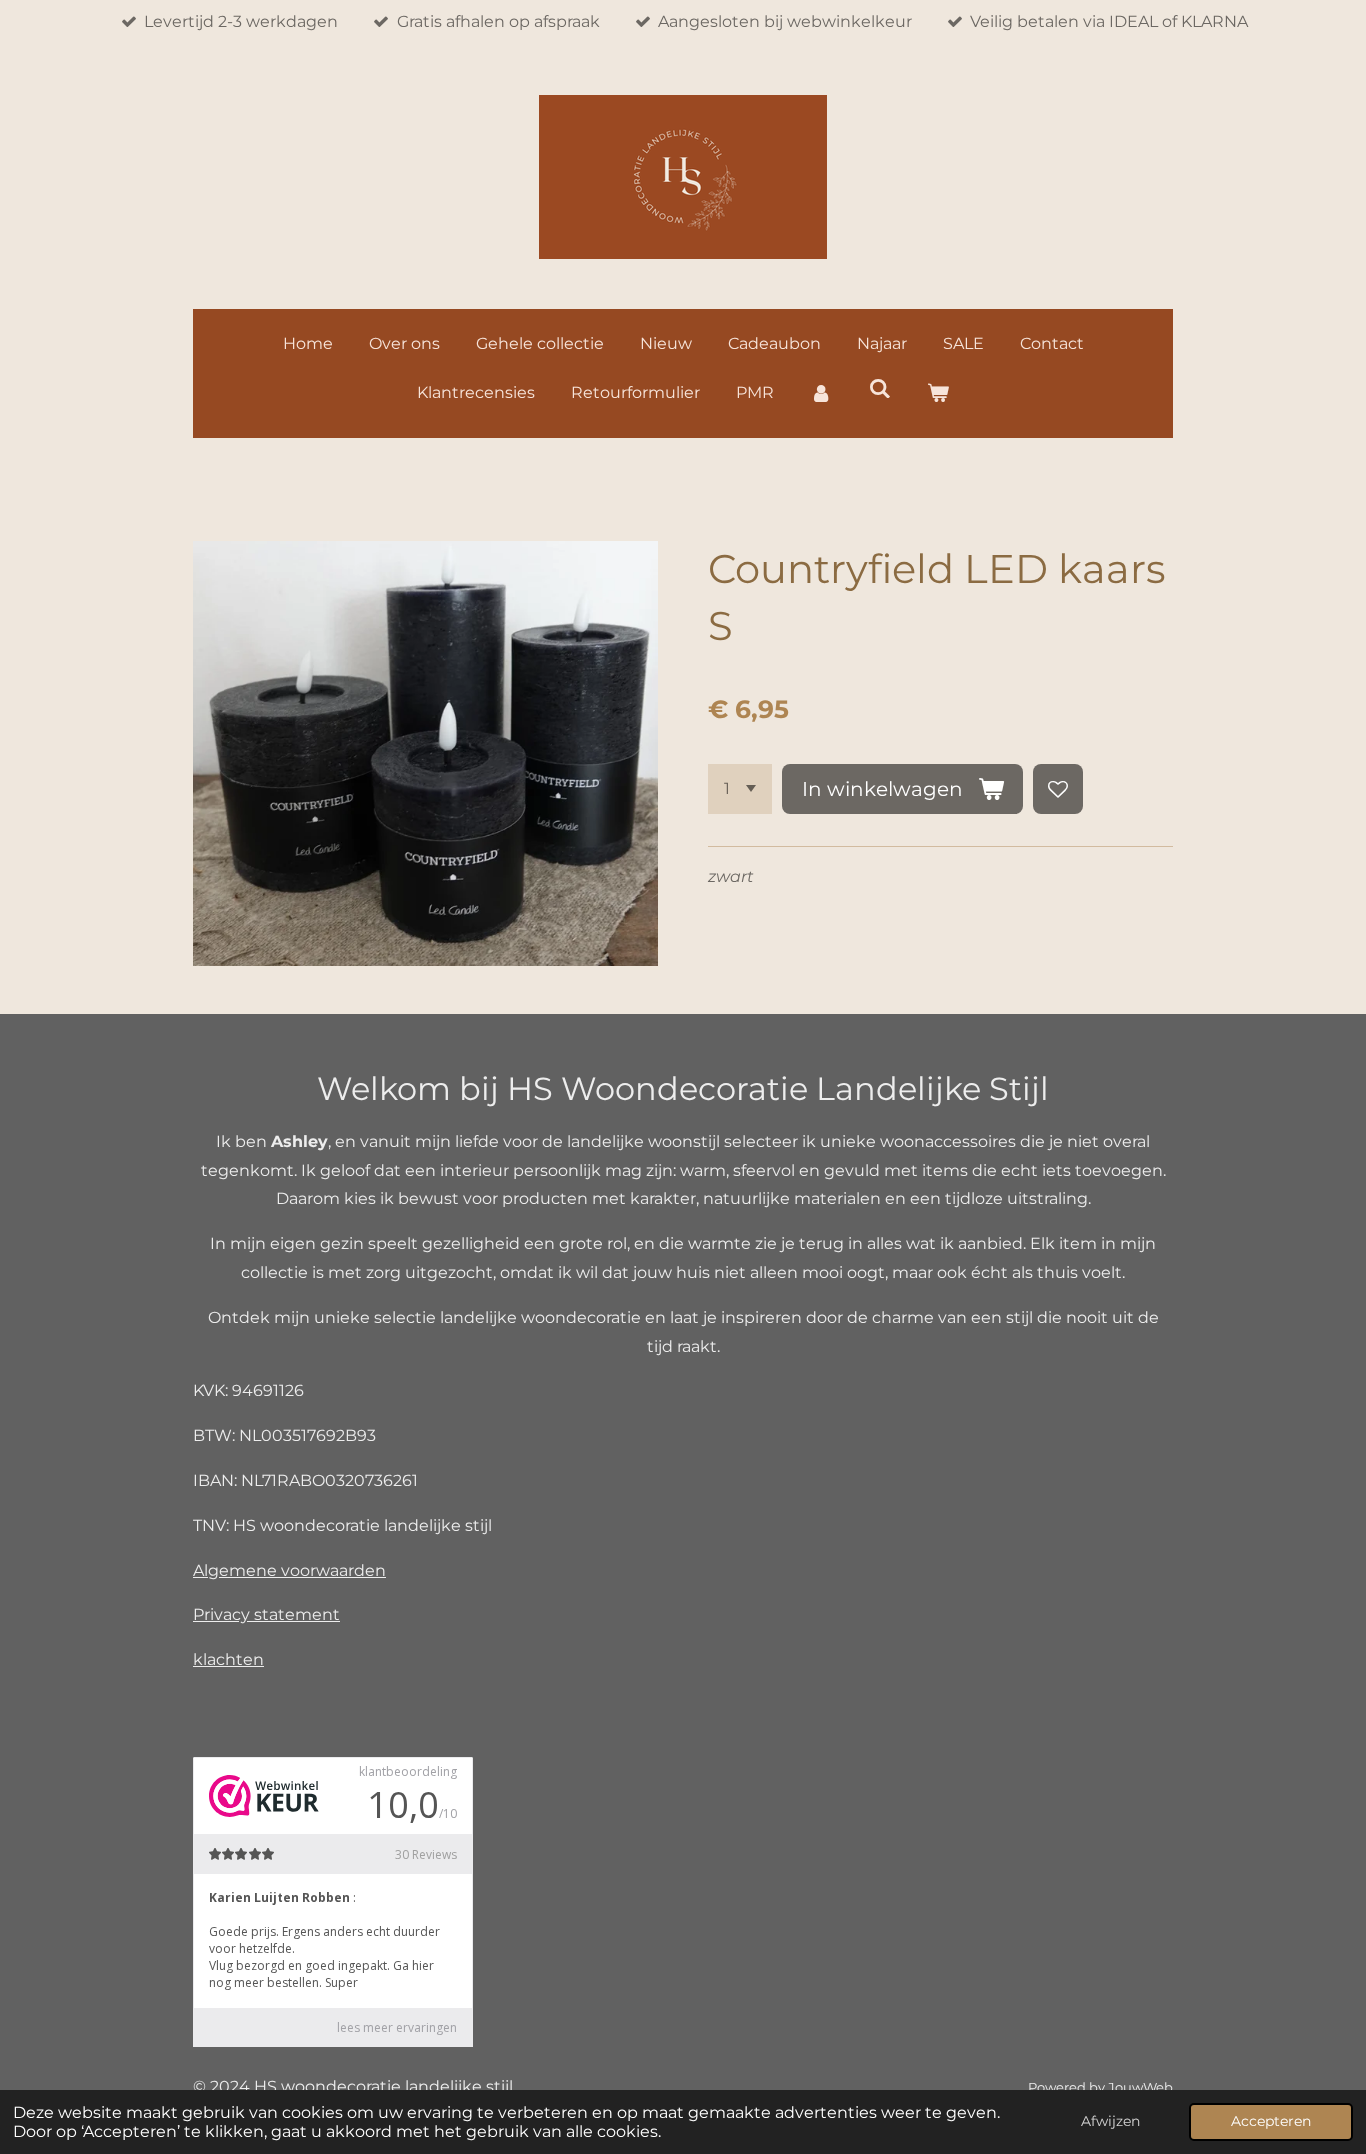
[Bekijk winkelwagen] (938, 393)
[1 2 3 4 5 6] (740, 789)
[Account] (821, 393)
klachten (228, 1659)
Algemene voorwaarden (289, 1570)
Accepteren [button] (1271, 2121)
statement (297, 1614)
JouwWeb (1140, 2087)
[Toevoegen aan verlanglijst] (1058, 789)
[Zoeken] (879, 388)
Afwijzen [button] (1110, 2121)
